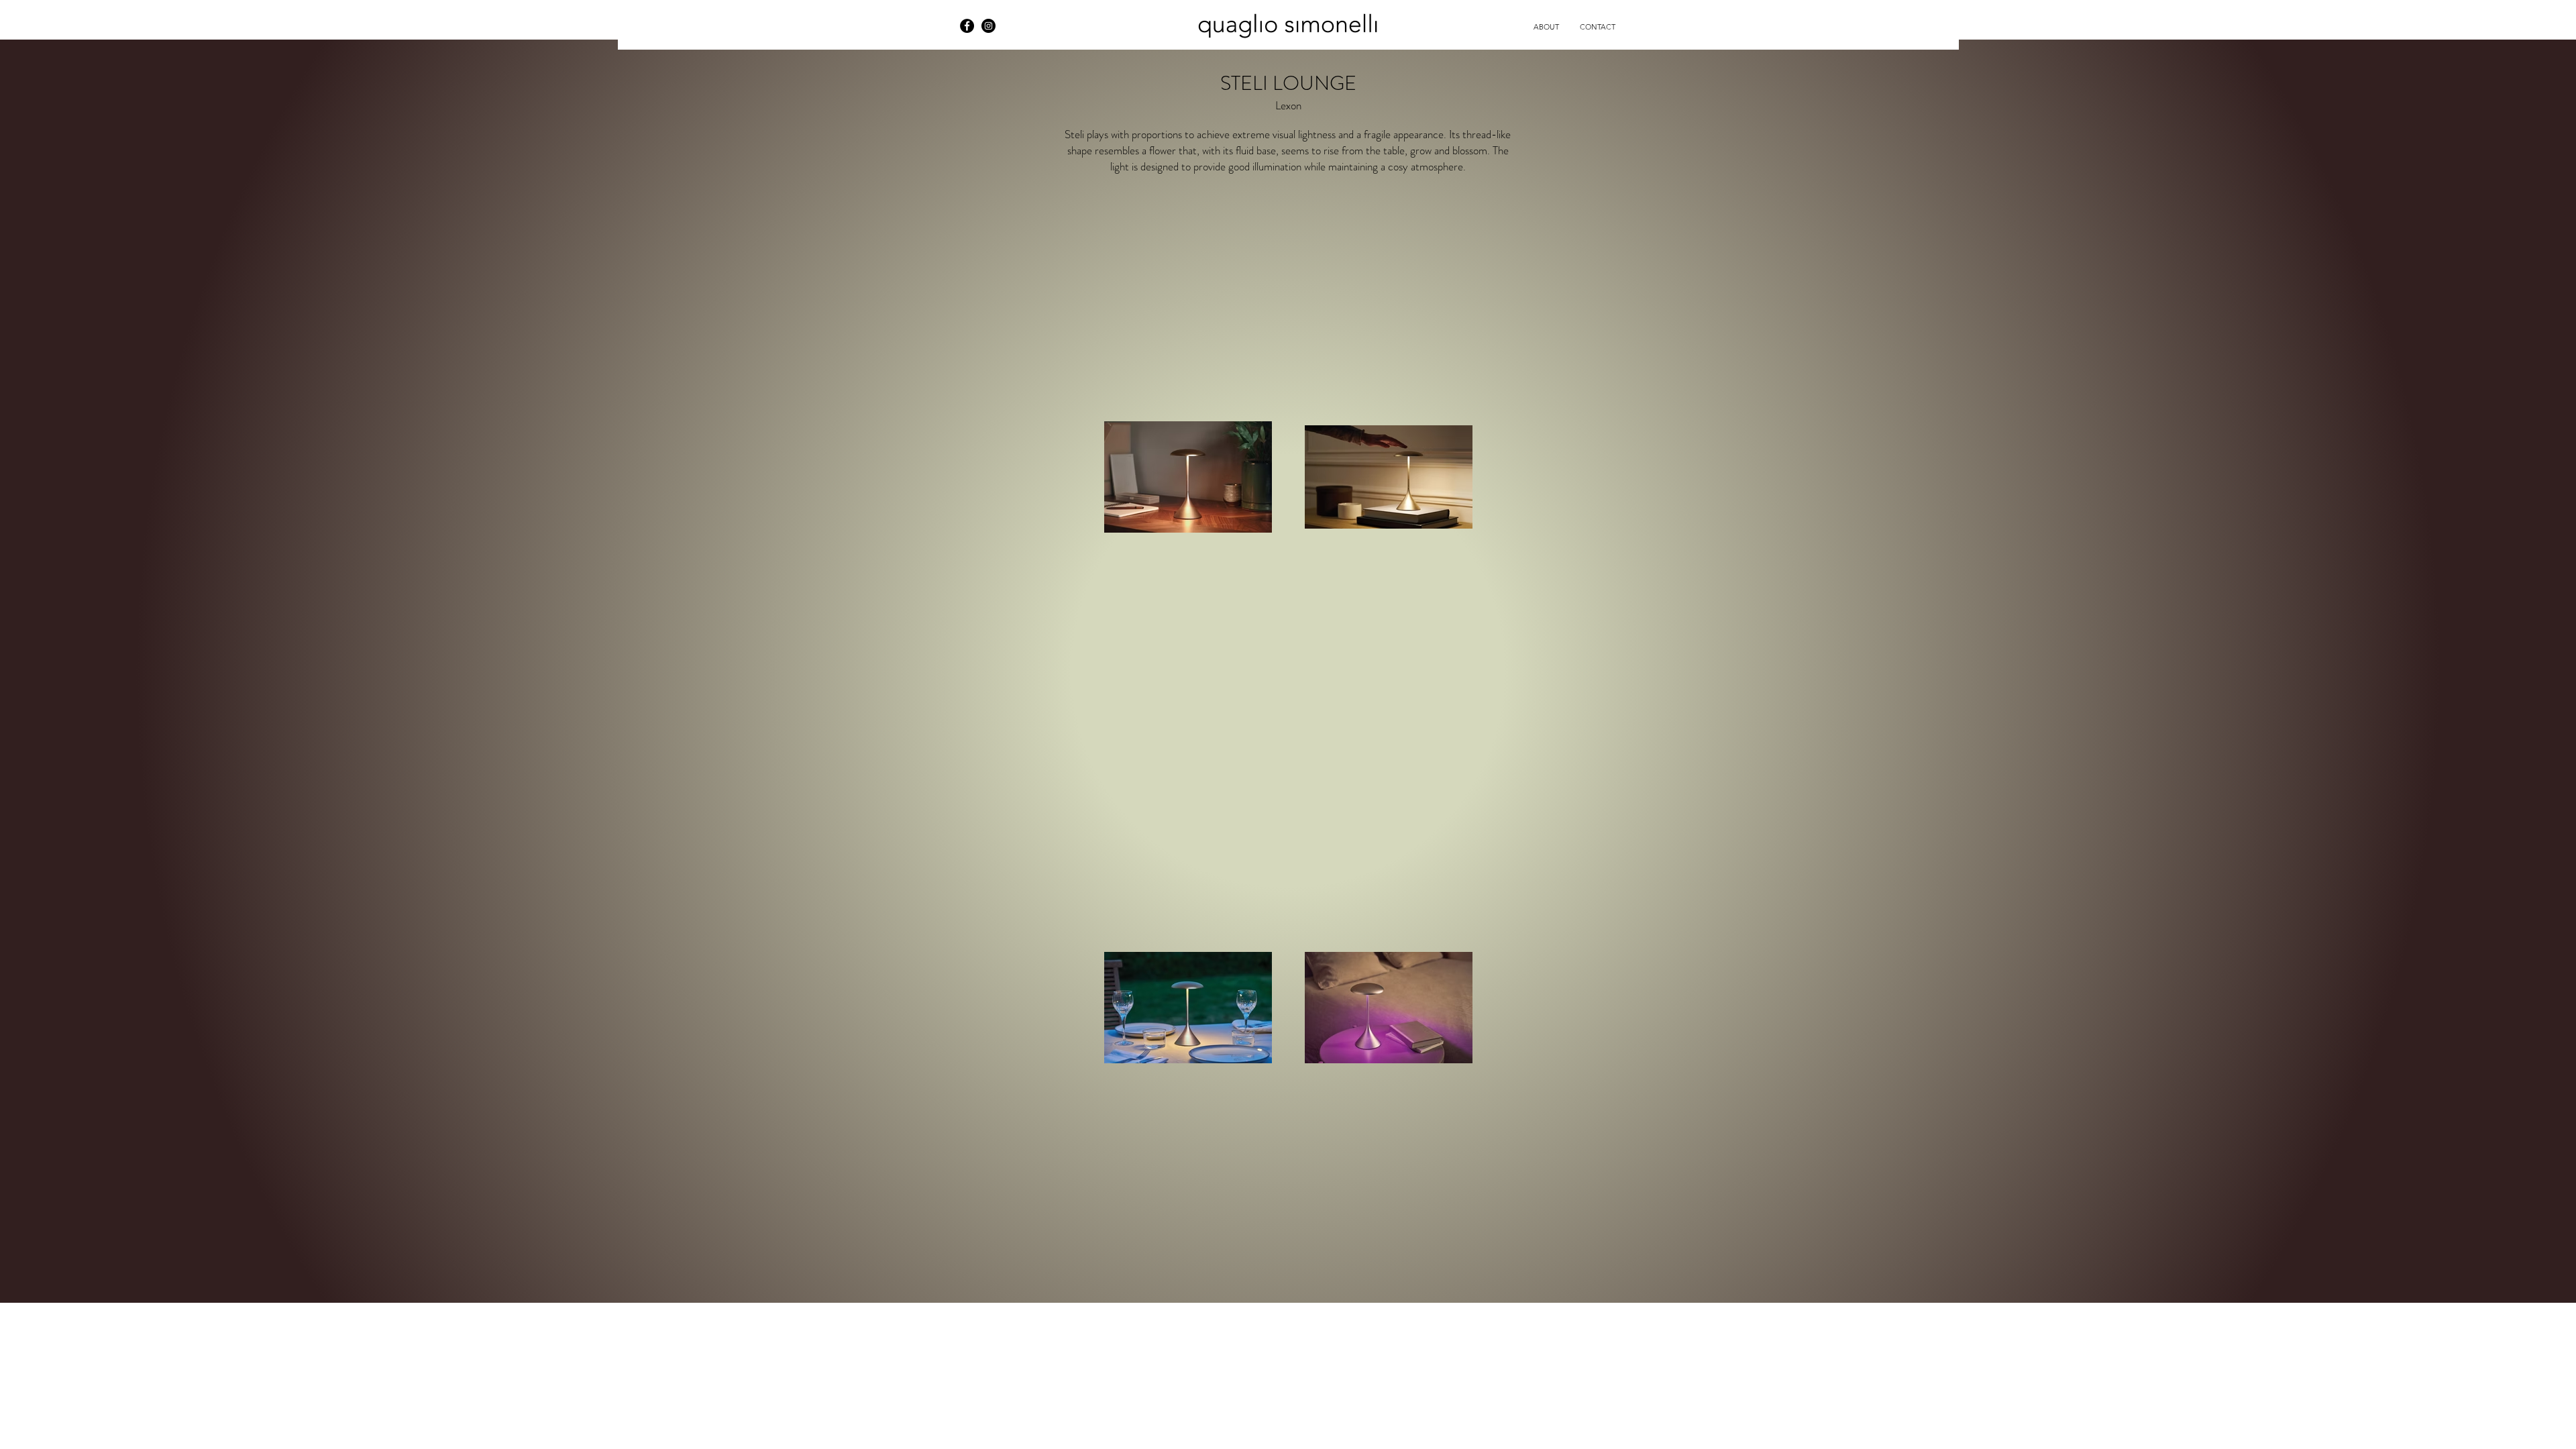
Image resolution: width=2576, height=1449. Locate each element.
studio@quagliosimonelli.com (795, 19)
